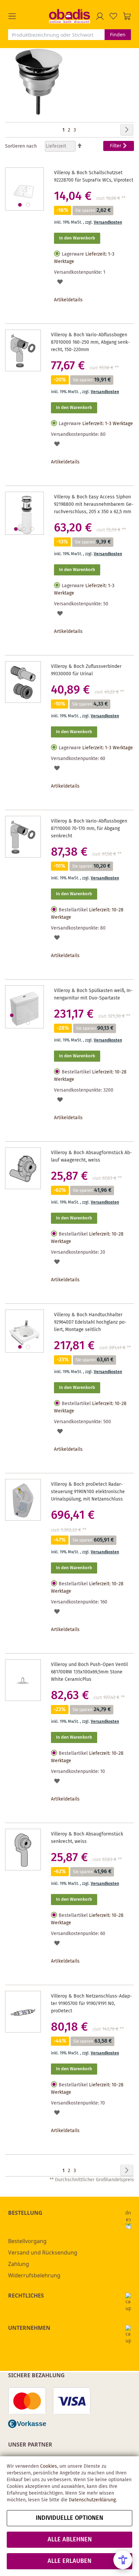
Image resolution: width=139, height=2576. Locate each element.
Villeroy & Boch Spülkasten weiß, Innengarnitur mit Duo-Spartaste (93, 994)
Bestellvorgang (27, 2241)
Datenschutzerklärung (92, 2500)
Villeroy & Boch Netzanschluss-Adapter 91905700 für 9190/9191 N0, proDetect (91, 2004)
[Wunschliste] (113, 16)
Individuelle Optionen (69, 2518)
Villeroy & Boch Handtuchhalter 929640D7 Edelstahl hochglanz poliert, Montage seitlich (90, 1322)
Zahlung (19, 2264)
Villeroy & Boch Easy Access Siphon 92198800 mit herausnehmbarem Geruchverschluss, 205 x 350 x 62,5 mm (94, 504)
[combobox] (56, 35)
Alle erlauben (69, 2561)
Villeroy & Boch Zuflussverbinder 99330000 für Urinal (86, 670)
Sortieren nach (21, 146)
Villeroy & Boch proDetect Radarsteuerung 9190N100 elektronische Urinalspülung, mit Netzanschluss (88, 1492)
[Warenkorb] (127, 16)
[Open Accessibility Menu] (123, 2560)
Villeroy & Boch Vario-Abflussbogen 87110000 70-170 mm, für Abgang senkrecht (89, 829)
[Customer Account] (100, 16)
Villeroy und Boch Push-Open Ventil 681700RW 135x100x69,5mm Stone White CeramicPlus (89, 1672)
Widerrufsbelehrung (34, 2275)
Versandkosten (108, 222)
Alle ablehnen (70, 2540)
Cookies (49, 2466)
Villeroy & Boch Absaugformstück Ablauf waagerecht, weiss (91, 1157)
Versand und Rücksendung (43, 2252)
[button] (29, 16)
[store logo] (69, 16)
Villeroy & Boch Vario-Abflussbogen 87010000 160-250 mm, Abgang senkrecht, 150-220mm (90, 342)
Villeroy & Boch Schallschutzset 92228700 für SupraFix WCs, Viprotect (94, 177)
